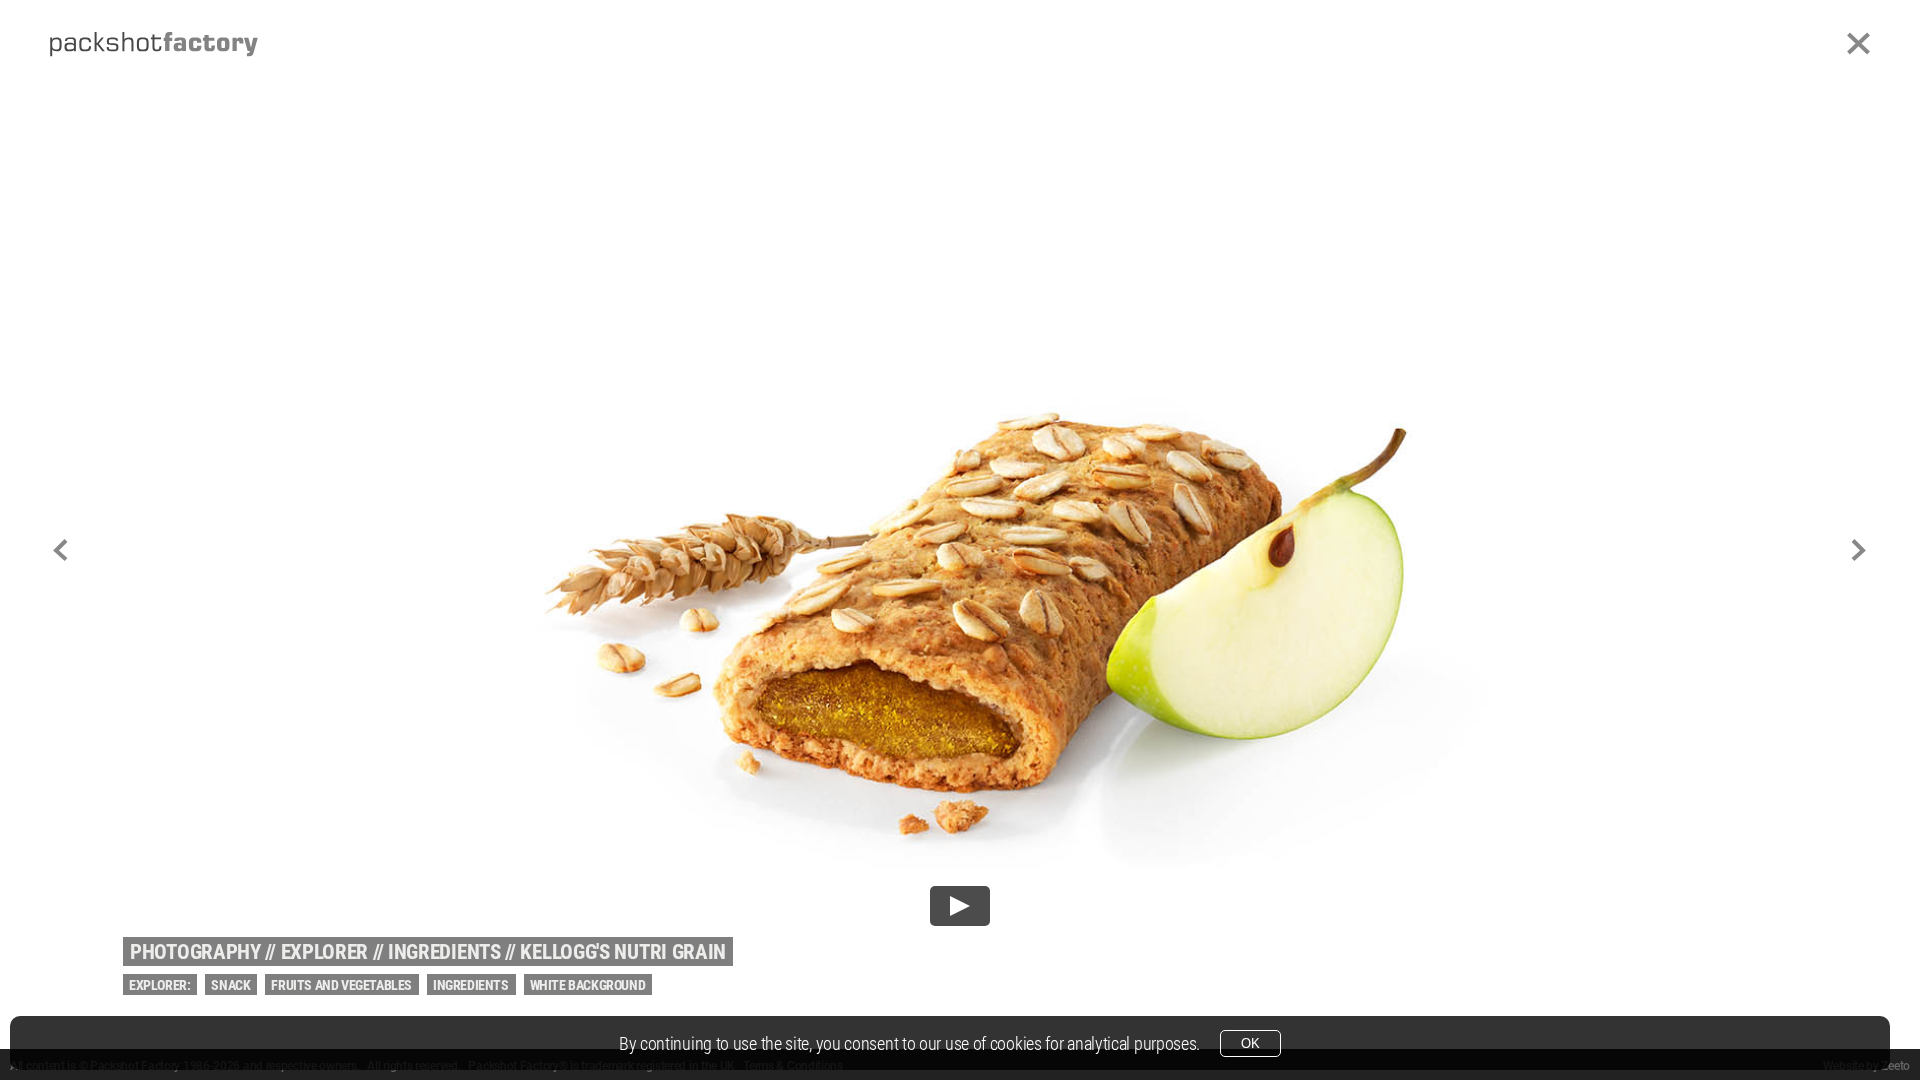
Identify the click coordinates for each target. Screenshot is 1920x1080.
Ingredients (444, 952)
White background (588, 985)
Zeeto (1895, 1066)
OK (1250, 1043)
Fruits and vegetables (341, 985)
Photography (195, 952)
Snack (230, 985)
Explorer (325, 952)
